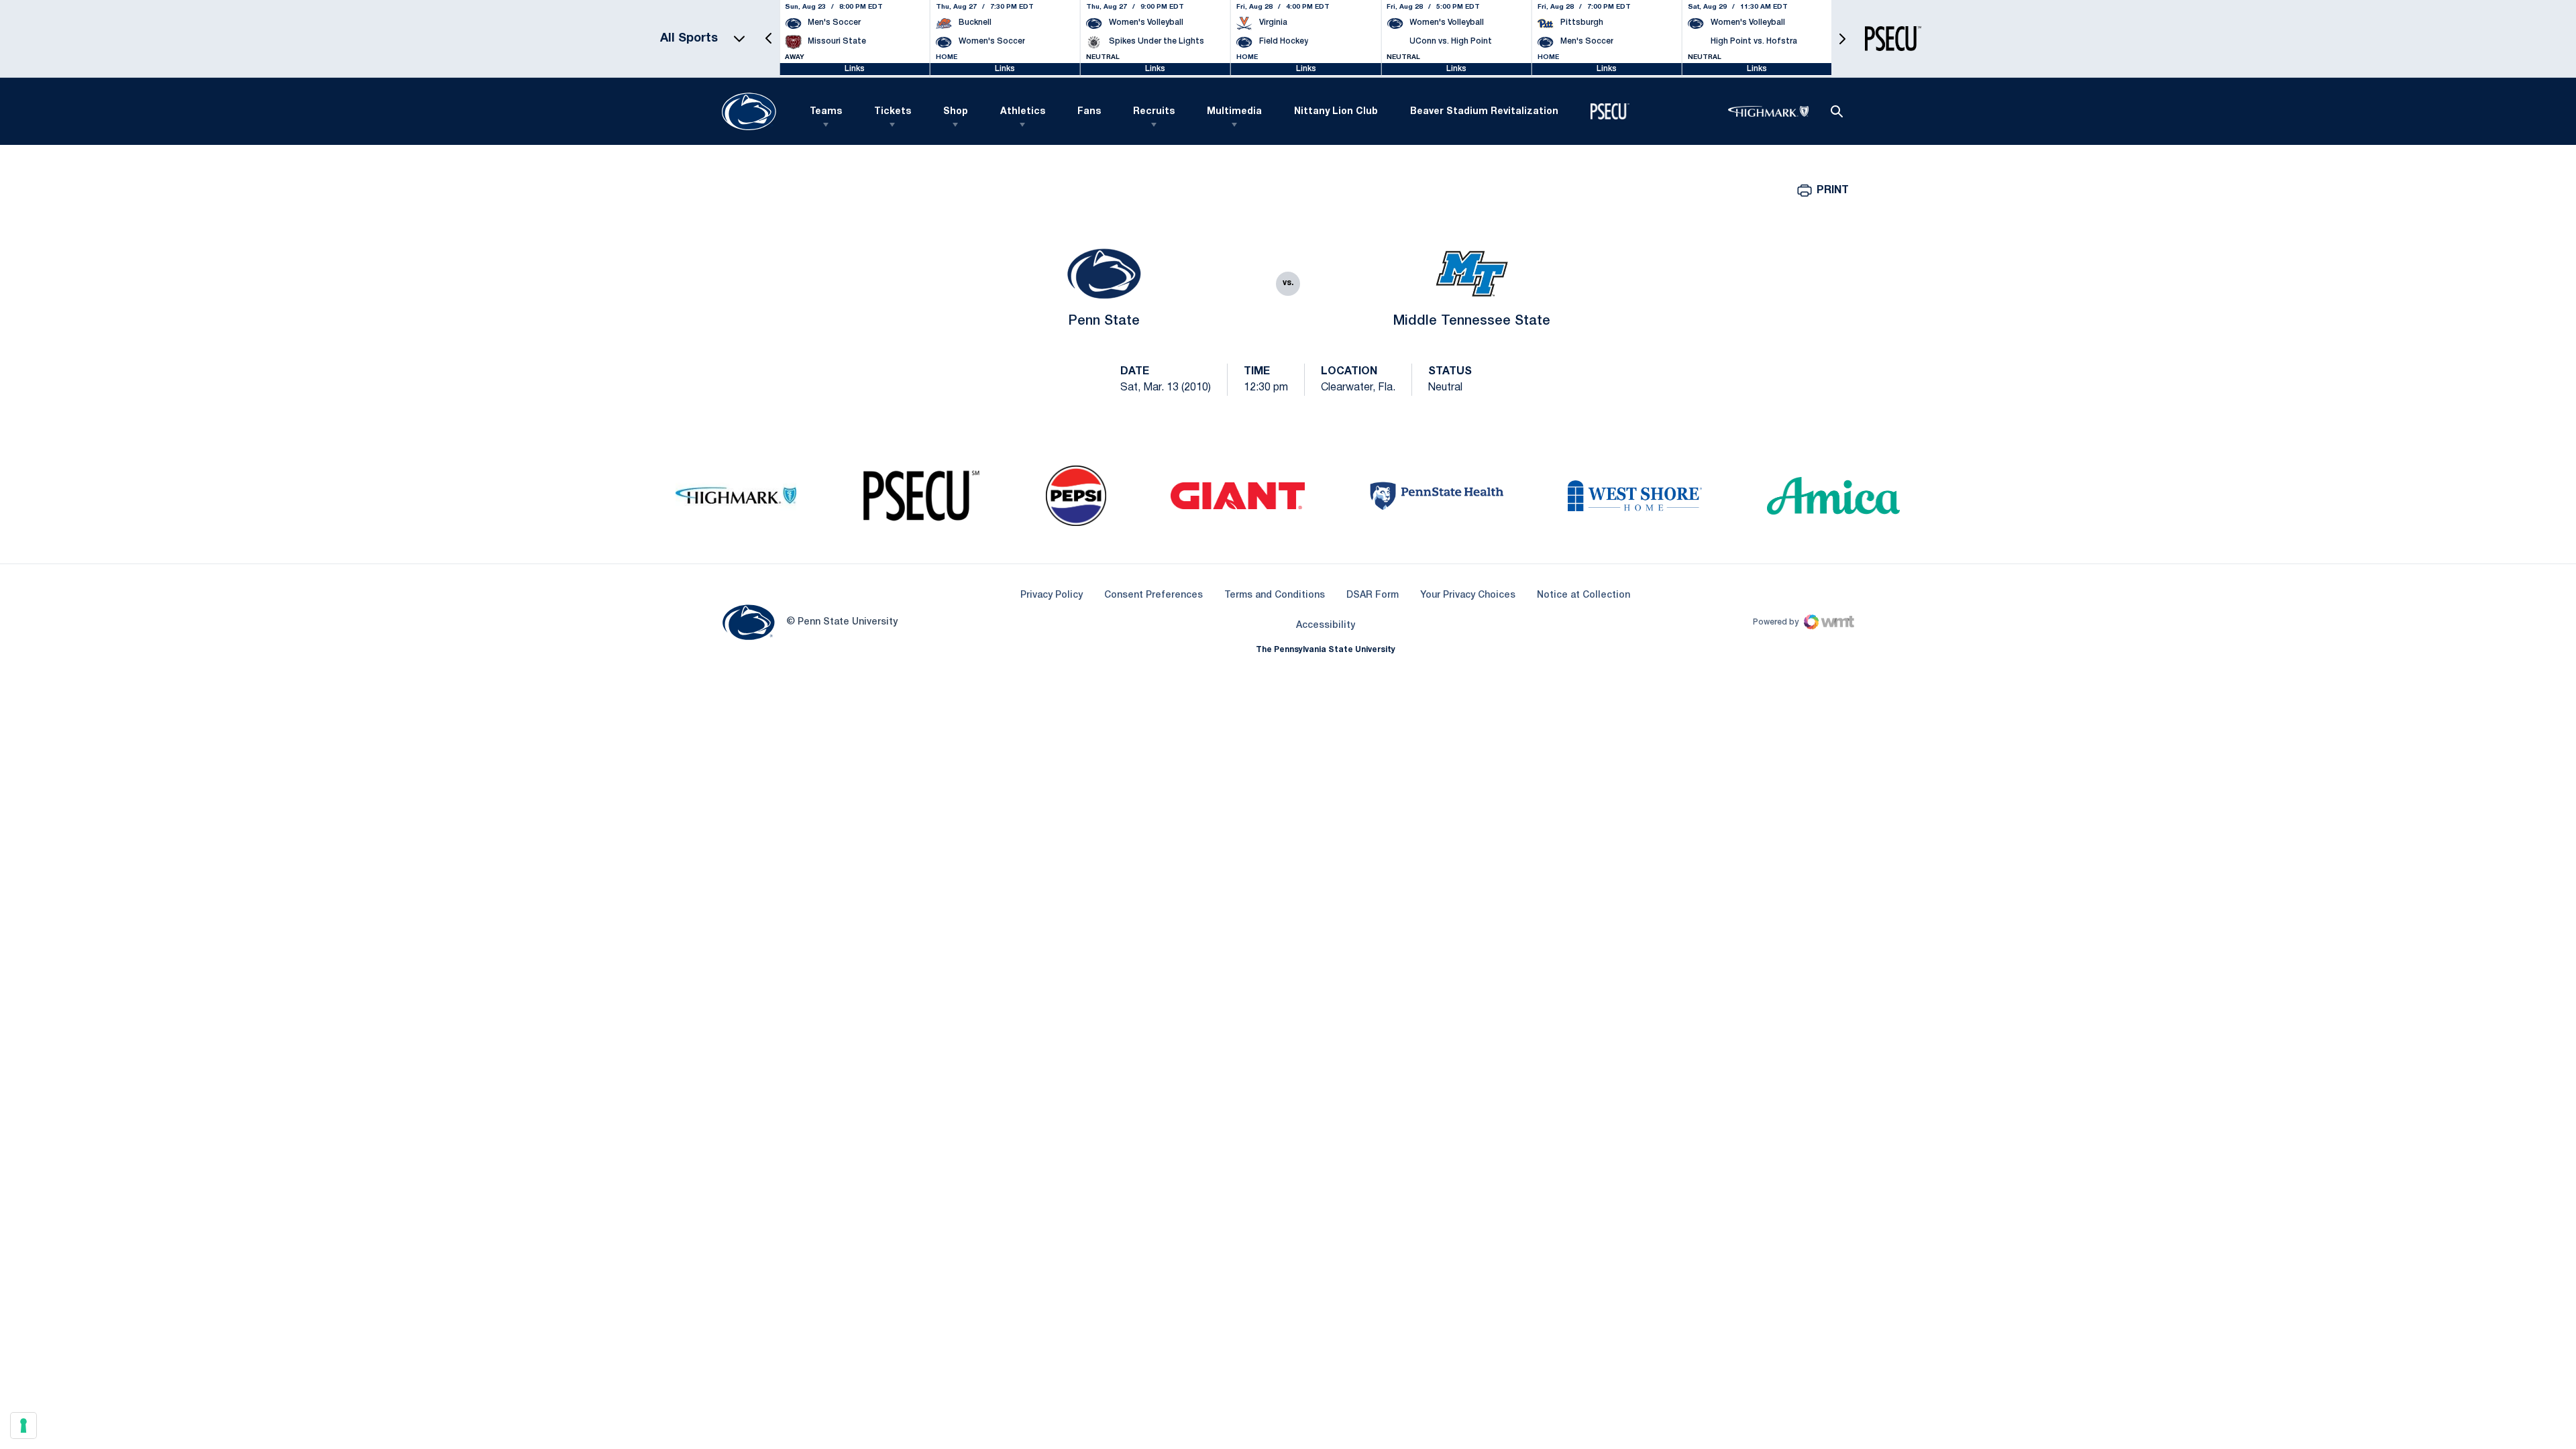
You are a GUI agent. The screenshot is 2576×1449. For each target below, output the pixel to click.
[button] (769, 39)
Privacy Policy (1052, 595)
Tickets (893, 112)
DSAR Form (1373, 595)
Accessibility (1326, 625)
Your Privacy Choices (1468, 595)
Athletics (1023, 112)
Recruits (1154, 112)
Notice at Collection (1584, 595)
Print (1833, 191)
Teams (826, 112)
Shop (956, 112)
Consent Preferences (1153, 595)
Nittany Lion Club (1336, 112)
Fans (1089, 112)
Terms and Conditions (1275, 595)
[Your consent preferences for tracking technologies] (23, 1426)
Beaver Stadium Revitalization (1484, 112)
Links (855, 69)
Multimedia (1234, 112)
